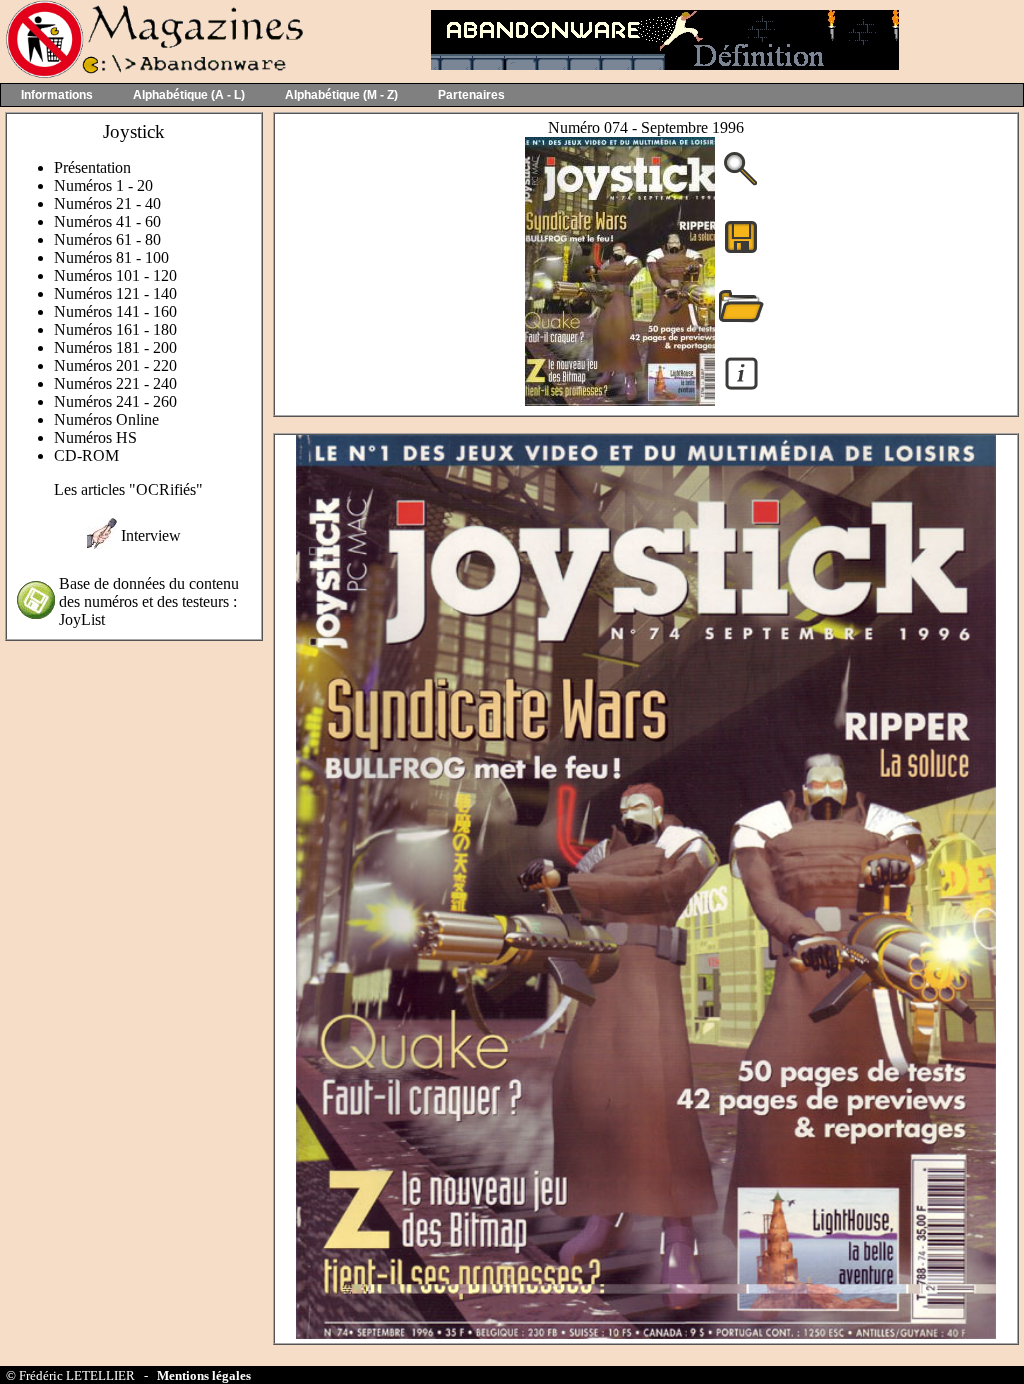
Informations (57, 95)
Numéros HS (95, 437)
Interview (151, 535)
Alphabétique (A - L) (189, 95)
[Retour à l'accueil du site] (152, 73)
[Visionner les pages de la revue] (620, 400)
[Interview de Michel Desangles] (102, 543)
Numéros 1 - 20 (103, 185)
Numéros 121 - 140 (115, 293)
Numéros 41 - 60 (107, 221)
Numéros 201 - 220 (115, 365)
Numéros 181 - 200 (115, 347)
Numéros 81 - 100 (111, 257)
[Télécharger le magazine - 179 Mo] (741, 251)
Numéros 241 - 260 (115, 401)
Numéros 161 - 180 (115, 329)
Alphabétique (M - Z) (341, 95)
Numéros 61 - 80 (107, 239)
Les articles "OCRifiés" (128, 489)
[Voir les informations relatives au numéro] (741, 388)
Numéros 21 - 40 (107, 203)
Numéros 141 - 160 (115, 311)
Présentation (92, 167)
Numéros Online (106, 419)
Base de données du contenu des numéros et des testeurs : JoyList (149, 601)
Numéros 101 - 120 (115, 275)
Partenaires (471, 95)
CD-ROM (86, 455)
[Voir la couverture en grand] (741, 183)
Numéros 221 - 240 (115, 383)
